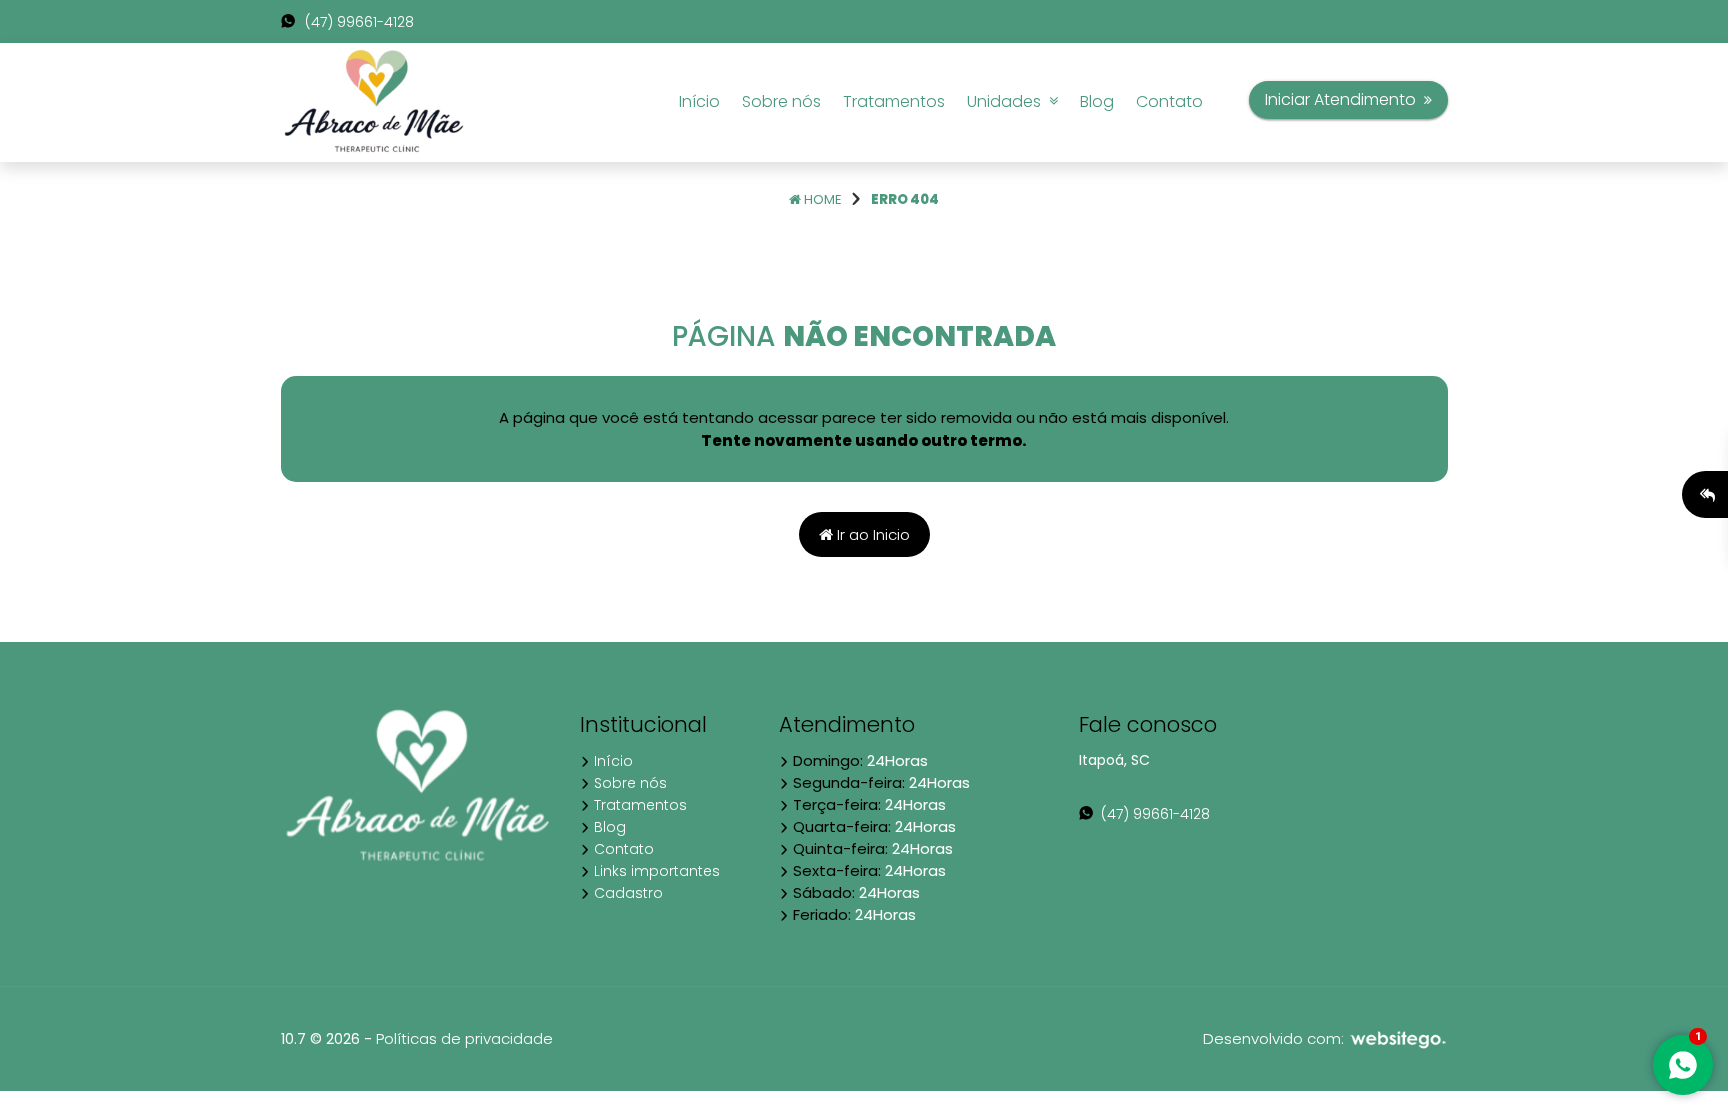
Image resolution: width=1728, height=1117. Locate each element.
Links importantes (655, 871)
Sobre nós (781, 101)
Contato (1169, 101)
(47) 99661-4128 (357, 22)
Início (699, 101)
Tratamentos (894, 101)
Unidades (1008, 101)
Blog (1097, 101)
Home (821, 199)
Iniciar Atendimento (1344, 99)
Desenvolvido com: (1275, 1038)
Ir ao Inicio (871, 534)
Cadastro (626, 893)
